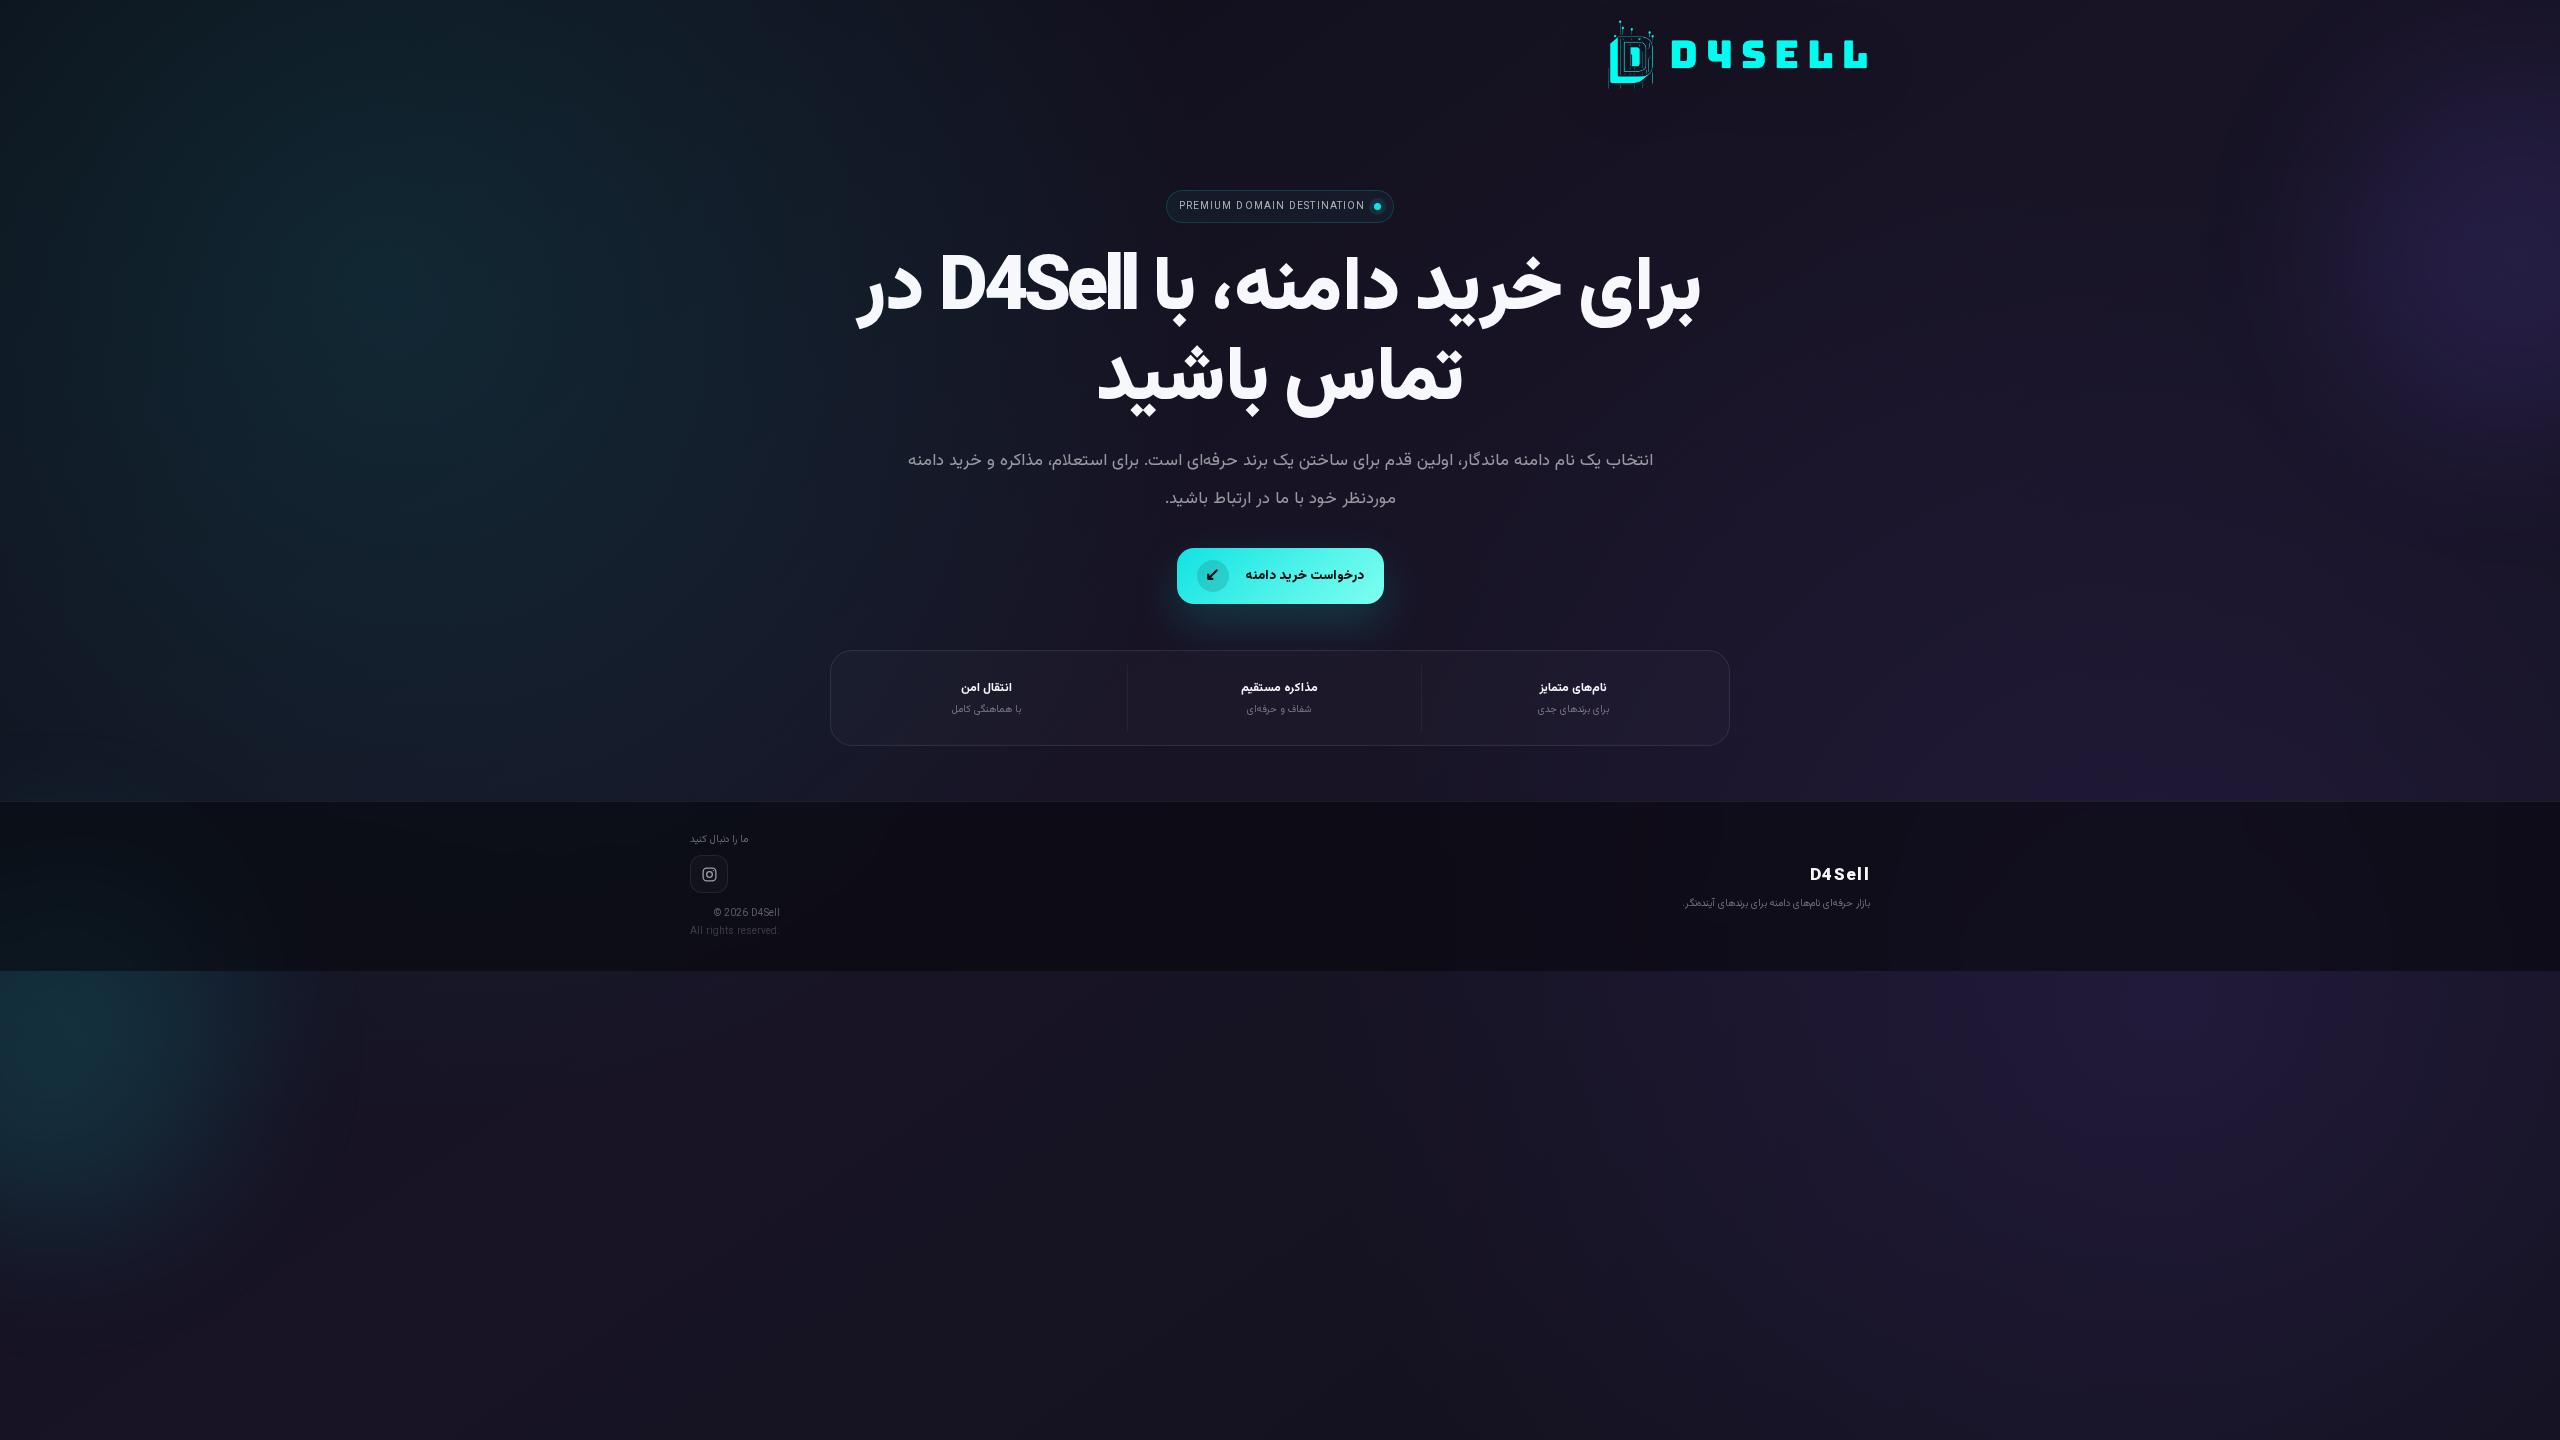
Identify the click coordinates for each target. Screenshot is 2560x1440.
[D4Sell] (1737, 55)
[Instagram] (709, 874)
